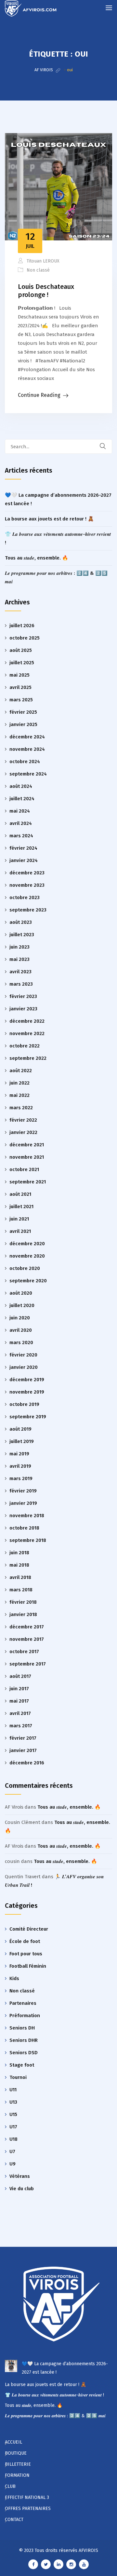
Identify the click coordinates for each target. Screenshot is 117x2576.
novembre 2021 (27, 1157)
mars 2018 (21, 1590)
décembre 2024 (27, 737)
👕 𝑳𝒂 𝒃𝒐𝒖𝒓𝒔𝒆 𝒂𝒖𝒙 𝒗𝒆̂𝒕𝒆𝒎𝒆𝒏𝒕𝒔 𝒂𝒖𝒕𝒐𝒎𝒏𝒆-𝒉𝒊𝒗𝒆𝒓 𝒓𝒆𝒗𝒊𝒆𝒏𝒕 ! (54, 2395)
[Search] (107, 446)
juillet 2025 (22, 663)
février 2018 (23, 1602)
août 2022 (21, 1071)
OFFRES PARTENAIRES (28, 2509)
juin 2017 (19, 1689)
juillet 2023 (22, 935)
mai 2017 (19, 1701)
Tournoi (18, 2077)
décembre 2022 (27, 1021)
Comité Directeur (29, 1929)
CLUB (10, 2486)
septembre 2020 (28, 1281)
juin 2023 (19, 947)
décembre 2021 (27, 1145)
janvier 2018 (23, 1614)
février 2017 (23, 1738)
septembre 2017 (28, 1664)
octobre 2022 (25, 1046)
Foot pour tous (26, 1954)
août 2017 (20, 1676)
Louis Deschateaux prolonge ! (46, 291)
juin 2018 (19, 1553)
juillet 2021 (21, 1207)
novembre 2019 (27, 1392)
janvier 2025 (23, 724)
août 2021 (20, 1194)
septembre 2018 (28, 1540)
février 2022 (23, 1120)
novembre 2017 (27, 1639)
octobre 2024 (25, 762)
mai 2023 (19, 959)
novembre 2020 (27, 1256)
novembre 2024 (27, 749)
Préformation (25, 2016)
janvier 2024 (24, 860)
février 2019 (23, 1491)
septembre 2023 (28, 910)
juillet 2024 (22, 799)
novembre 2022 (27, 1033)
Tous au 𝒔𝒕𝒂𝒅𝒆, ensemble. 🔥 (37, 558)
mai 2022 (19, 1095)
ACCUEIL (13, 2442)
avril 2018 (20, 1577)
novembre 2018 (27, 1516)
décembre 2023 (27, 873)
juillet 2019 (22, 1441)
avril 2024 (21, 823)
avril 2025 (20, 687)
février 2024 (23, 848)
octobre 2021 (24, 1169)
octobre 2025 (25, 638)
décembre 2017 (27, 1627)
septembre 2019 (28, 1417)
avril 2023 (20, 972)
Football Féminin (28, 1966)
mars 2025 (21, 700)
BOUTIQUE (16, 2453)
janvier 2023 (23, 1009)
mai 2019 (19, 1454)
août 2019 (20, 1429)
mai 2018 (19, 1565)
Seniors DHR (24, 2040)
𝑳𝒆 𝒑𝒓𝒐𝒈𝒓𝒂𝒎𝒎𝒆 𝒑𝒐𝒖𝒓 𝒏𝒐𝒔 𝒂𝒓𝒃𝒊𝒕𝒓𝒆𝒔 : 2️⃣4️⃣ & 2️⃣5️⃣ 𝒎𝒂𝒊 (55, 2416)
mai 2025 (19, 675)
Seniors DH (22, 2028)
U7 (12, 2151)
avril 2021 (20, 1231)
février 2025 (23, 712)
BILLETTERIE (18, 2464)
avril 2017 (20, 1713)
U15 (13, 2114)
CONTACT (14, 2520)
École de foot (25, 1941)
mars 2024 (21, 836)
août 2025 (21, 650)
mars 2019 (21, 1478)
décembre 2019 (27, 1380)
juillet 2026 (22, 626)
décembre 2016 (27, 1763)
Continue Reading (39, 395)
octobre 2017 (24, 1652)
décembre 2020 (27, 1244)
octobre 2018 (24, 1528)
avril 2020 (21, 1330)
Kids (14, 1978)
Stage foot (22, 2065)
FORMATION (17, 2475)
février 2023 (23, 996)
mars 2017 (21, 1726)
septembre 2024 (28, 774)
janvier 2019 (23, 1503)
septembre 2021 (28, 1182)
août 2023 (21, 922)
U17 (13, 2127)
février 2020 (23, 1355)
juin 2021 (19, 1219)
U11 (13, 2090)
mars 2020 (21, 1342)
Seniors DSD (24, 2053)
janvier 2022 (23, 1132)
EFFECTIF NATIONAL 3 (27, 2497)
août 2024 (21, 786)
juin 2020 (20, 1318)
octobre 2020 (25, 1268)
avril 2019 (20, 1466)
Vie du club (22, 2189)
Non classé (38, 270)
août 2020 (21, 1293)
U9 (13, 2164)
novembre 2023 (27, 885)
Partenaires (23, 2003)
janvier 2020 (24, 1367)
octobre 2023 (25, 897)
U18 (13, 2139)
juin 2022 (19, 1083)
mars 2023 (21, 984)
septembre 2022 (28, 1058)
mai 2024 (20, 811)
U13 (13, 2102)
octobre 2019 (24, 1404)
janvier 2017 (23, 1750)
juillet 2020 (22, 1305)
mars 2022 (21, 1108)
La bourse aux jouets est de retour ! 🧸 (49, 519)
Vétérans (20, 2176)
